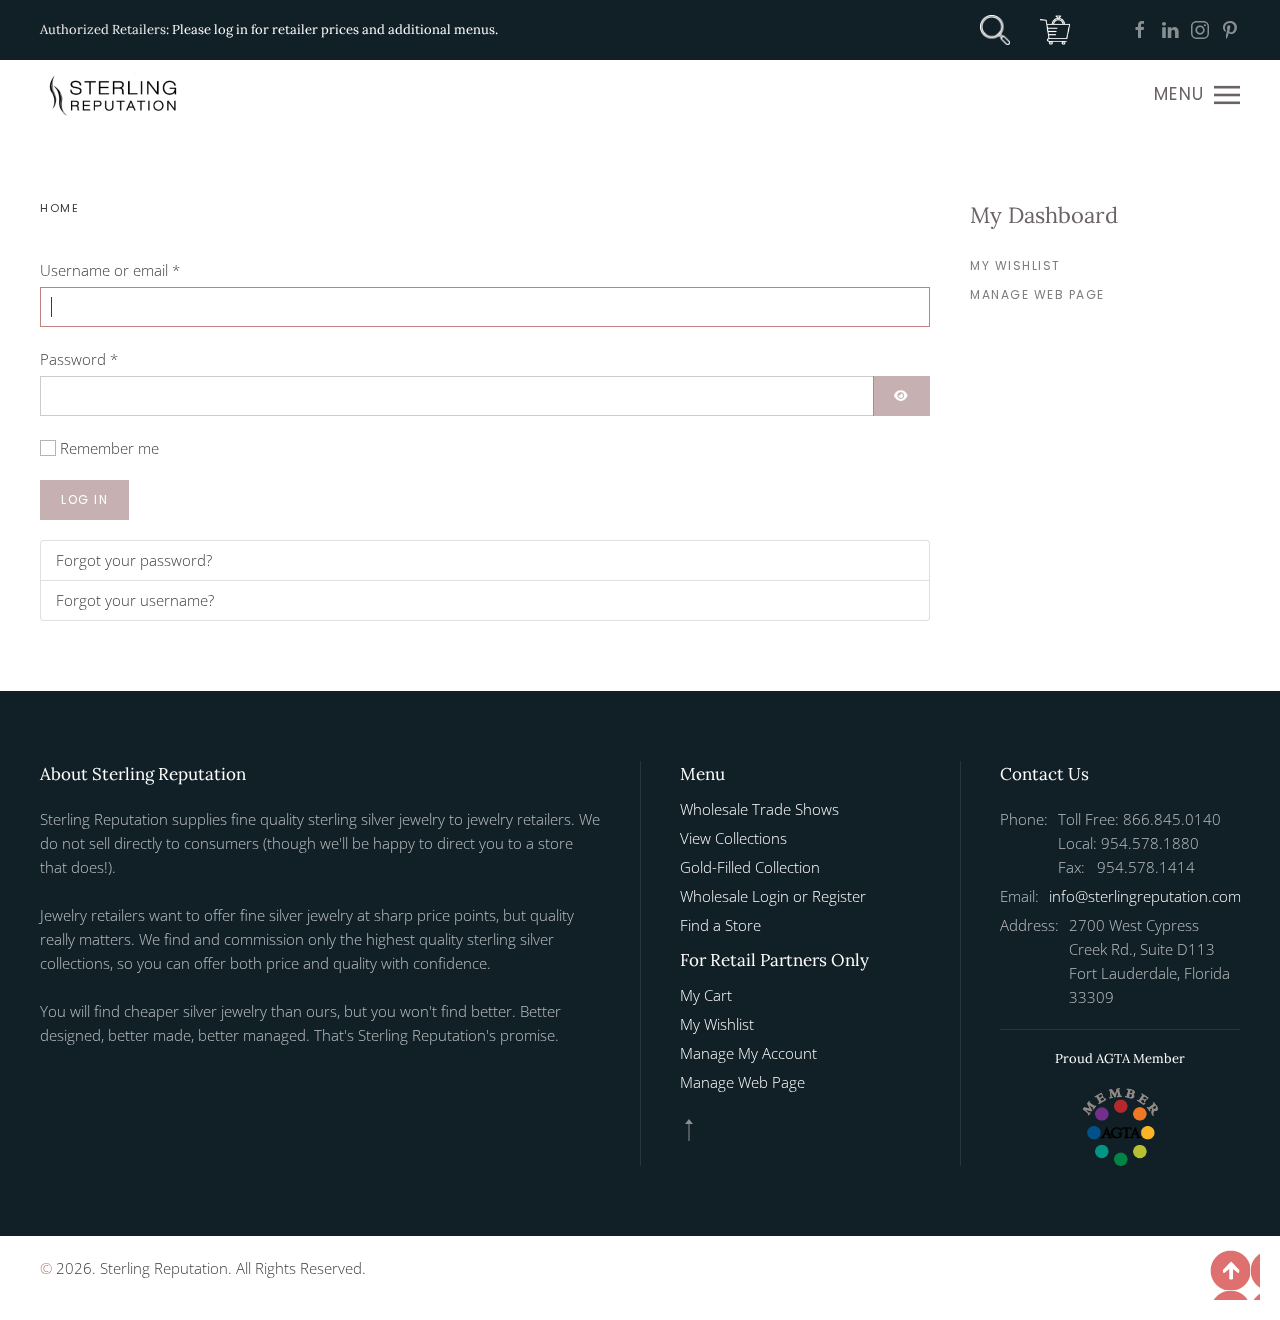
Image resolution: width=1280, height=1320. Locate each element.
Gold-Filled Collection (750, 867)
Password (79, 359)
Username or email (110, 270)
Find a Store (720, 925)
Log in (84, 499)
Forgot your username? (135, 600)
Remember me (109, 448)
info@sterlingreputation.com (1145, 896)
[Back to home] (115, 95)
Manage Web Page (1037, 294)
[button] (1197, 95)
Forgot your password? (134, 560)
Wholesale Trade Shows (759, 809)
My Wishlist (1015, 265)
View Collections (733, 838)
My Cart (706, 995)
